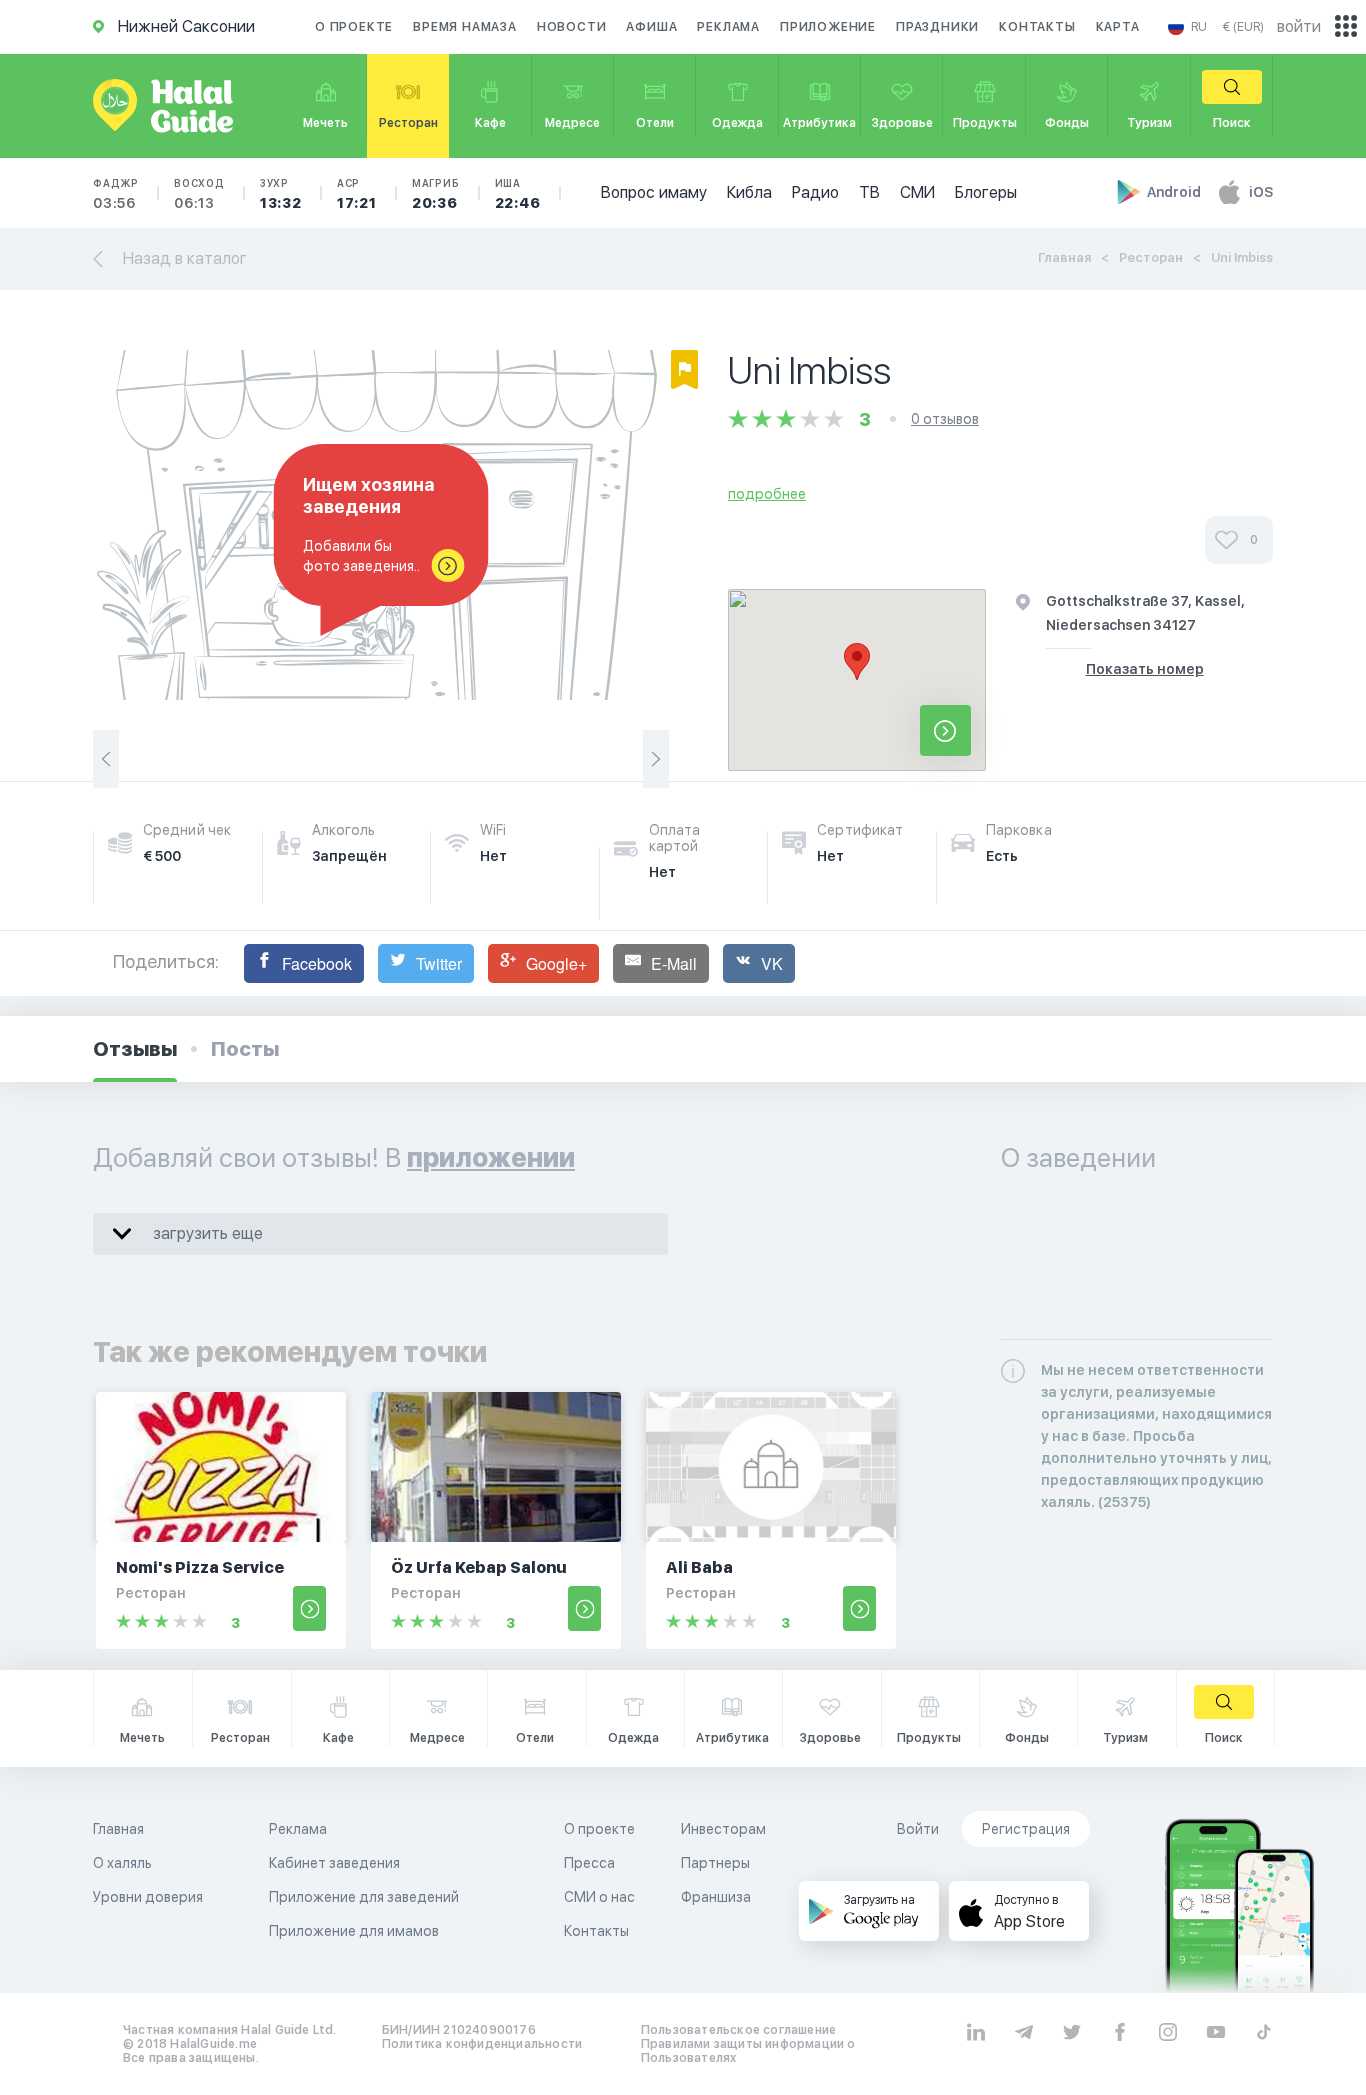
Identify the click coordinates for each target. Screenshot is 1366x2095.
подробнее (767, 494)
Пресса (589, 1863)
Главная (1064, 257)
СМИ (917, 192)
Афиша (651, 27)
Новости (572, 27)
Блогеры (986, 192)
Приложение (828, 27)
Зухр (281, 194)
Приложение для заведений (364, 1897)
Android (1175, 192)
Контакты (1037, 27)
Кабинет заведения (334, 1863)
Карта (1118, 27)
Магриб (436, 194)
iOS (1261, 192)
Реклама (728, 27)
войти (1299, 26)
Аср (357, 194)
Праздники (937, 27)
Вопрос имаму (654, 192)
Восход (199, 194)
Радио (815, 192)
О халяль (122, 1863)
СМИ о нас (599, 1897)
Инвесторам (723, 1829)
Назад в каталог (185, 258)
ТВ (869, 192)
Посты (245, 1049)
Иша (518, 194)
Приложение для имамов (354, 1931)
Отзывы (135, 1049)
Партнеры (715, 1863)
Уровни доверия (148, 1897)
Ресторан (1151, 257)
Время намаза (465, 27)
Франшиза (716, 1897)
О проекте (354, 27)
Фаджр (116, 194)
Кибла (749, 192)
